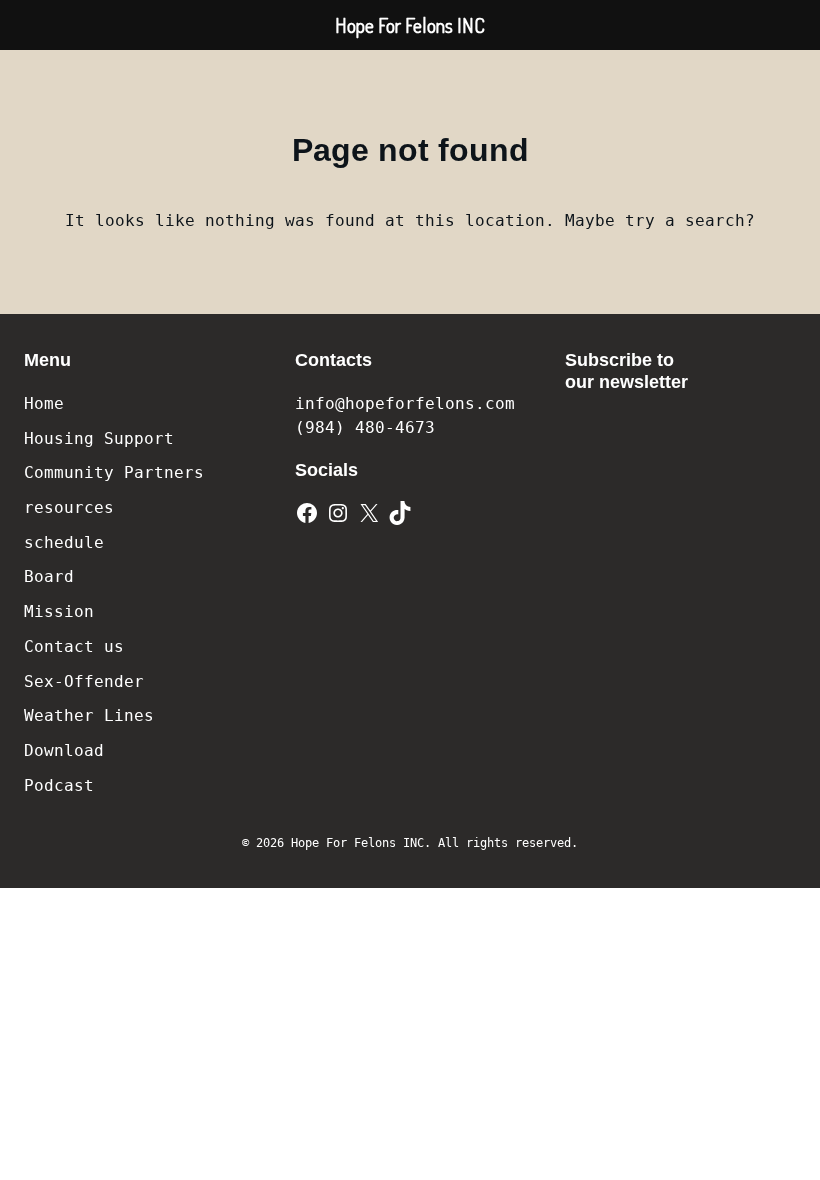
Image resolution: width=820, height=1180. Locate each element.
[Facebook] (307, 513)
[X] (369, 513)
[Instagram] (338, 513)
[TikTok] (400, 513)
